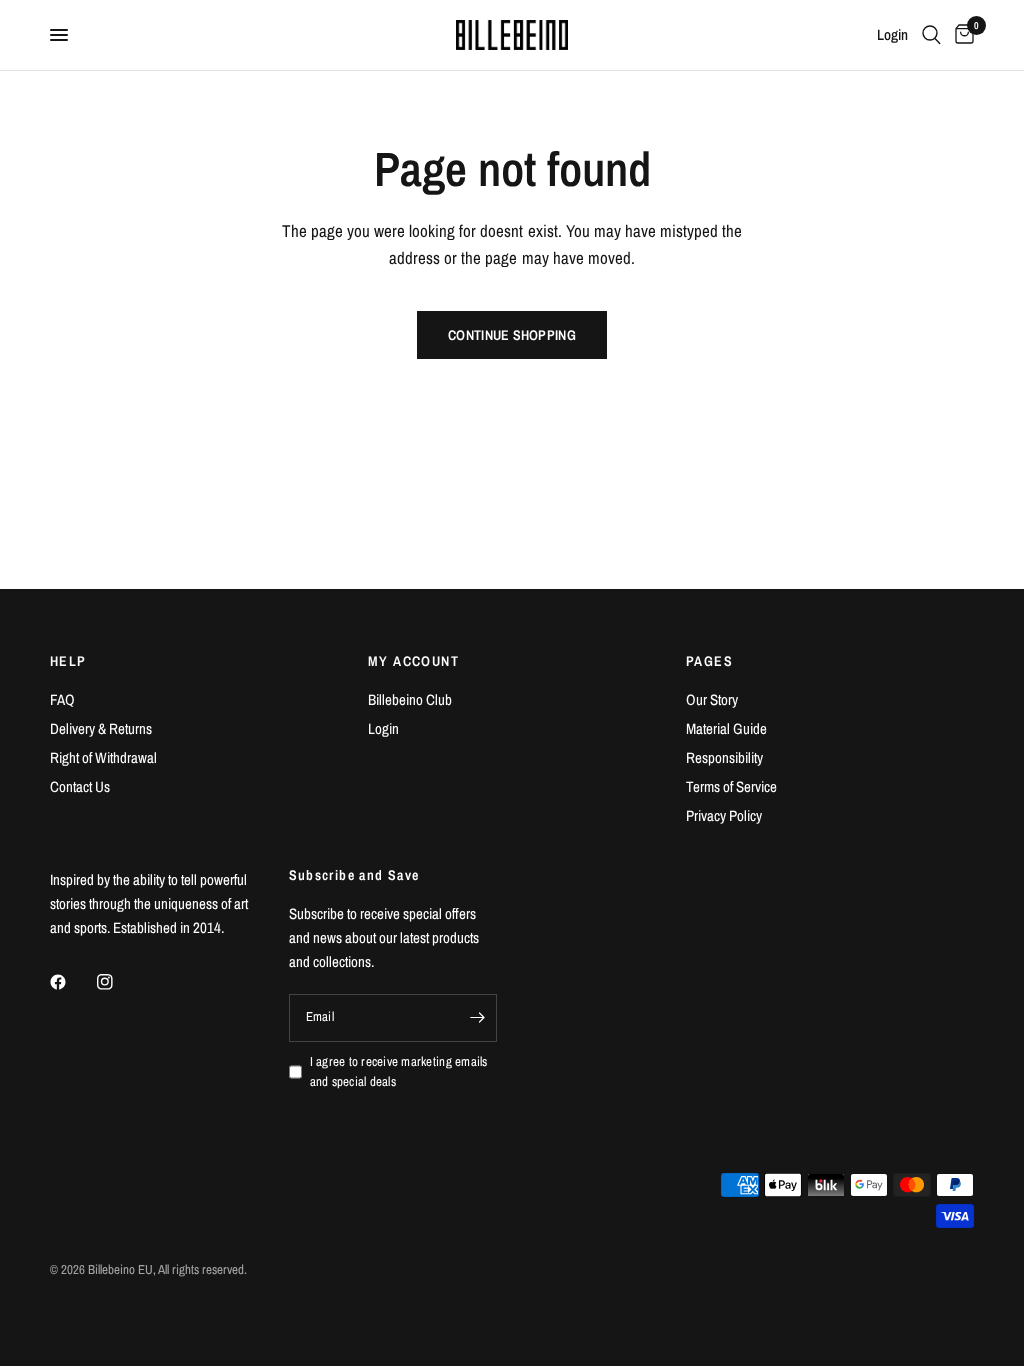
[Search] (931, 35)
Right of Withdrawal (103, 757)
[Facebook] (72, 982)
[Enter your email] (477, 1018)
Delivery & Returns (101, 728)
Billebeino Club (410, 699)
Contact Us (80, 786)
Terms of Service (731, 786)
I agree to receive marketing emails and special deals (399, 1072)
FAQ (62, 699)
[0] (961, 35)
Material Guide (726, 728)
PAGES (709, 661)
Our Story (712, 699)
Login (383, 728)
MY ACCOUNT (413, 661)
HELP (68, 661)
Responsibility (724, 757)
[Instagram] (119, 982)
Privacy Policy (724, 815)
